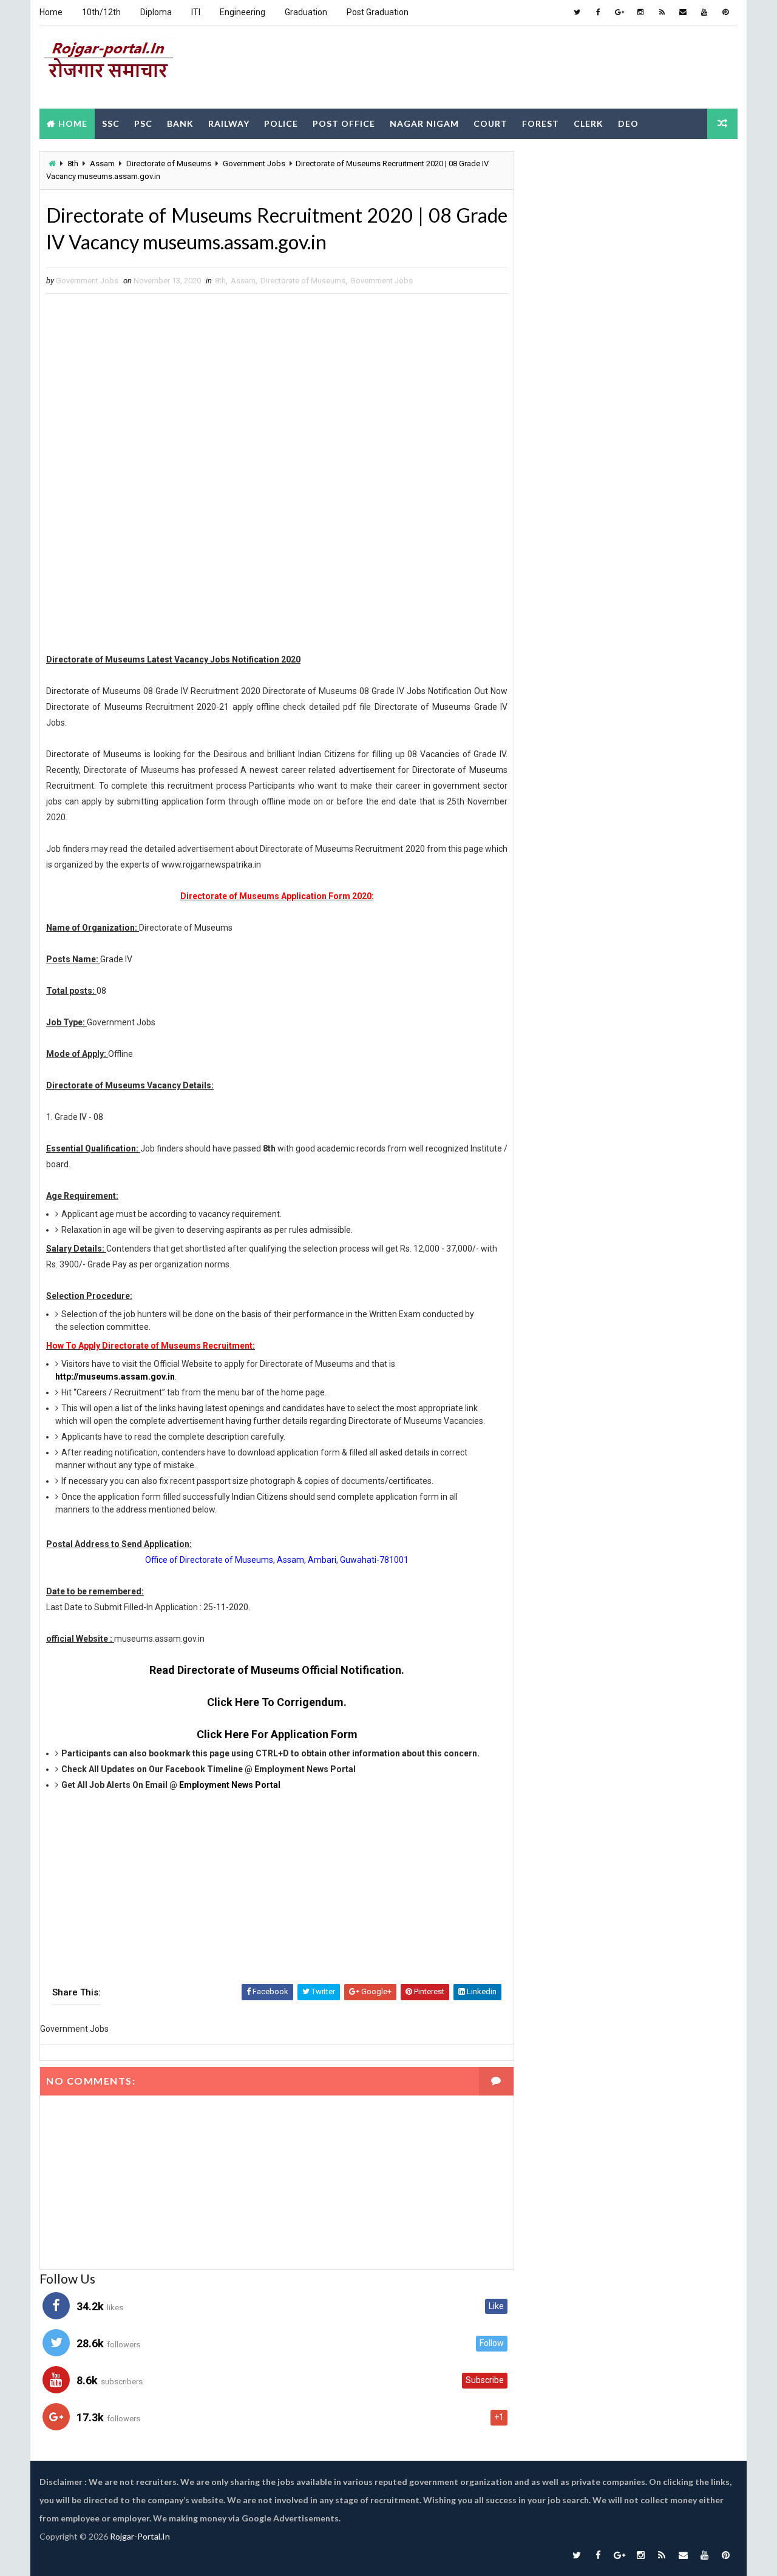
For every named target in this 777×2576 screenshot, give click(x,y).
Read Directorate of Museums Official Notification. (277, 1670)
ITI (196, 12)
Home (51, 12)
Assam (102, 164)
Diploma (156, 12)
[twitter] (577, 12)
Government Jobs (254, 164)
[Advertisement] (516, 66)
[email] (683, 12)
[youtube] (704, 12)
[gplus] (619, 12)
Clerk (589, 123)
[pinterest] (725, 12)
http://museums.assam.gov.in (115, 1377)
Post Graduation (378, 12)
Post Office (344, 123)
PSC (143, 123)
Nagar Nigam (424, 123)
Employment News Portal (230, 1785)
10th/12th (101, 12)
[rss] (662, 12)
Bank (180, 123)
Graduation (306, 12)
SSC (111, 123)
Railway (229, 123)
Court (490, 123)
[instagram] (640, 12)
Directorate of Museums (169, 164)
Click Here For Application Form (277, 1734)
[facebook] (598, 12)
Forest (541, 123)
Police (281, 123)
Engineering (243, 12)
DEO (628, 123)
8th (73, 164)
